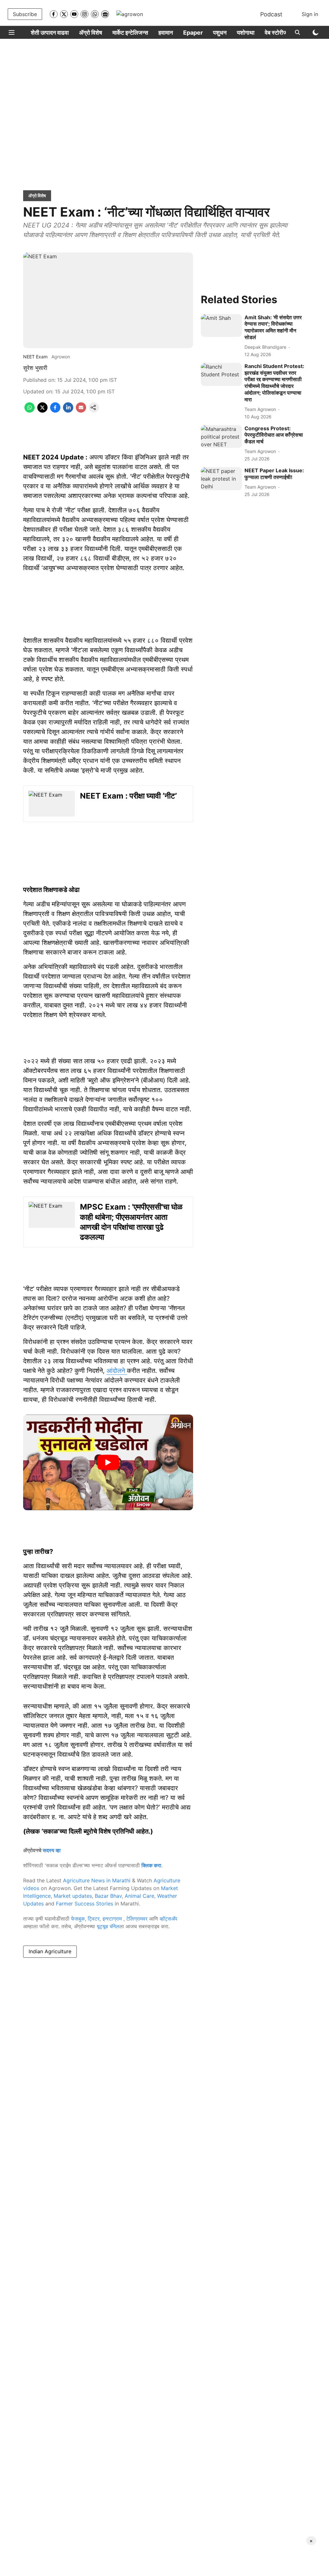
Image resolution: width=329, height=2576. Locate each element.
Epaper (193, 33)
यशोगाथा (246, 33)
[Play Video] (108, 1462)
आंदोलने (117, 1371)
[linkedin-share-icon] (68, 411)
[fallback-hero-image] (221, 326)
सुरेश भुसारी (35, 368)
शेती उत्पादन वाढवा (50, 33)
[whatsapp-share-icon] (30, 411)
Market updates (73, 1896)
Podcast (271, 14)
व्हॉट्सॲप (169, 1919)
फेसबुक (78, 1919)
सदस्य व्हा (52, 1850)
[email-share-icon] (81, 411)
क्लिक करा (151, 1865)
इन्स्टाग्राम (113, 1919)
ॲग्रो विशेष (91, 33)
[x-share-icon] (42, 411)
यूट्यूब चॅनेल (108, 1926)
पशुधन (220, 33)
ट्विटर (94, 1919)
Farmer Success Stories (84, 1904)
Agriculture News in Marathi (97, 1880)
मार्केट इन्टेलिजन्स (130, 33)
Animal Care (139, 1896)
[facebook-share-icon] (55, 411)
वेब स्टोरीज (276, 33)
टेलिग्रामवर (137, 1919)
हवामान (166, 33)
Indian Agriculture (50, 1951)
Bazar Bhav (108, 1896)
